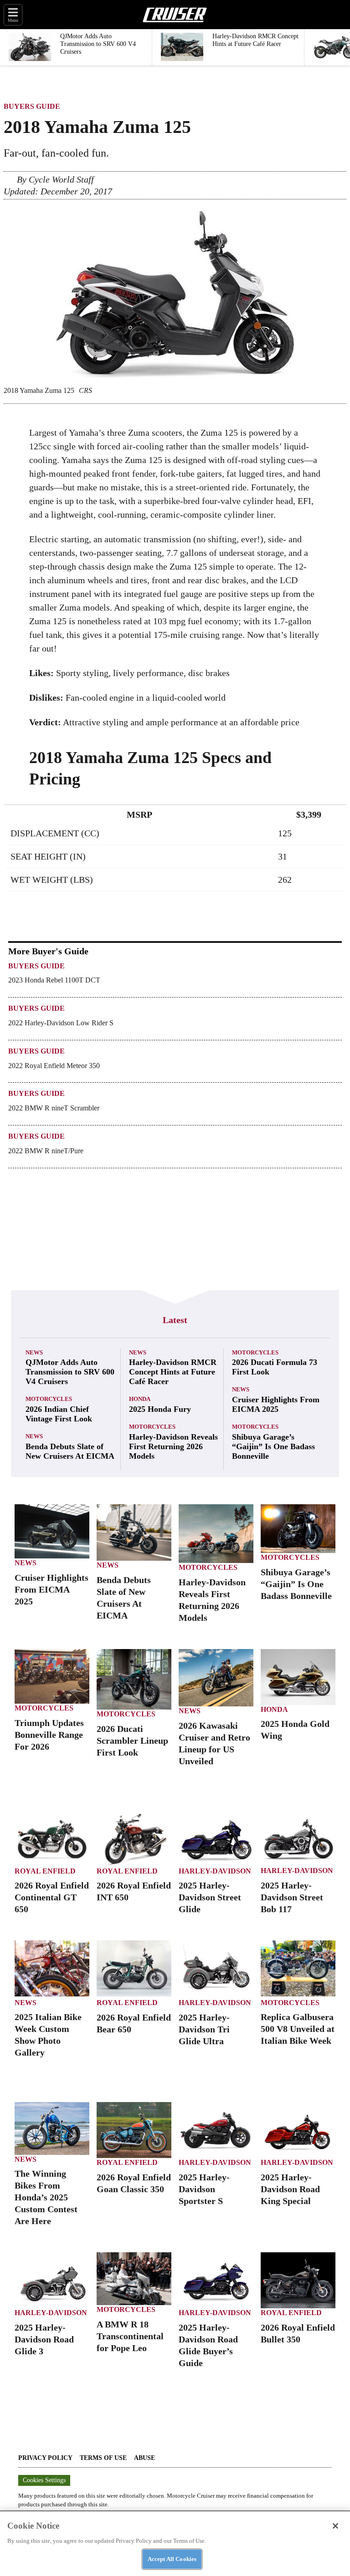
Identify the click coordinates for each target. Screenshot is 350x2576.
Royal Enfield (45, 1871)
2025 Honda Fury (160, 1409)
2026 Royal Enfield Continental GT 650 (52, 1897)
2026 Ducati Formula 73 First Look (275, 1367)
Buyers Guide (32, 106)
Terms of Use (103, 2458)
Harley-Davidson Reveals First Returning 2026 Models (173, 1446)
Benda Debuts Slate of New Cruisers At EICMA (70, 1451)
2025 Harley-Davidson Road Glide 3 (44, 2339)
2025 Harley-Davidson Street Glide (210, 1897)
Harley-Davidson (215, 1871)
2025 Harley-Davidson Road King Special (290, 2189)
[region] (175, 2543)
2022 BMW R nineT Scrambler (54, 1108)
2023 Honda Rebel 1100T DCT (54, 980)
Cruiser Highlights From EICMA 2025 (276, 1404)
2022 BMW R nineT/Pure (46, 1151)
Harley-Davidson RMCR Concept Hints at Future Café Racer (173, 1372)
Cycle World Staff (61, 179)
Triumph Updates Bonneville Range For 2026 (49, 1735)
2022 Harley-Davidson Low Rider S (61, 1023)
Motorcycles (49, 1399)
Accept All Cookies (172, 2559)
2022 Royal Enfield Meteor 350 (54, 1066)
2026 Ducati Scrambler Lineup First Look (132, 1741)
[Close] (335, 2526)
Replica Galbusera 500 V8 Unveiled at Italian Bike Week (298, 2029)
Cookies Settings (44, 2480)
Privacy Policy (45, 2458)
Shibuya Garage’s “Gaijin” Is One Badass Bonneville (273, 1446)
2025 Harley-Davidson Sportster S (204, 2189)
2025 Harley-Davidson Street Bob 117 (292, 1897)
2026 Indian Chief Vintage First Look (59, 1414)
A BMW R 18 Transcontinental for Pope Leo (130, 2336)
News (34, 1352)
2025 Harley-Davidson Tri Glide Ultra (204, 2029)
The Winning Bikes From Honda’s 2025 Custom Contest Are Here (46, 2197)
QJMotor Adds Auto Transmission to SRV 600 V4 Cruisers (70, 1372)
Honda (140, 1399)
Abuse (144, 2458)
